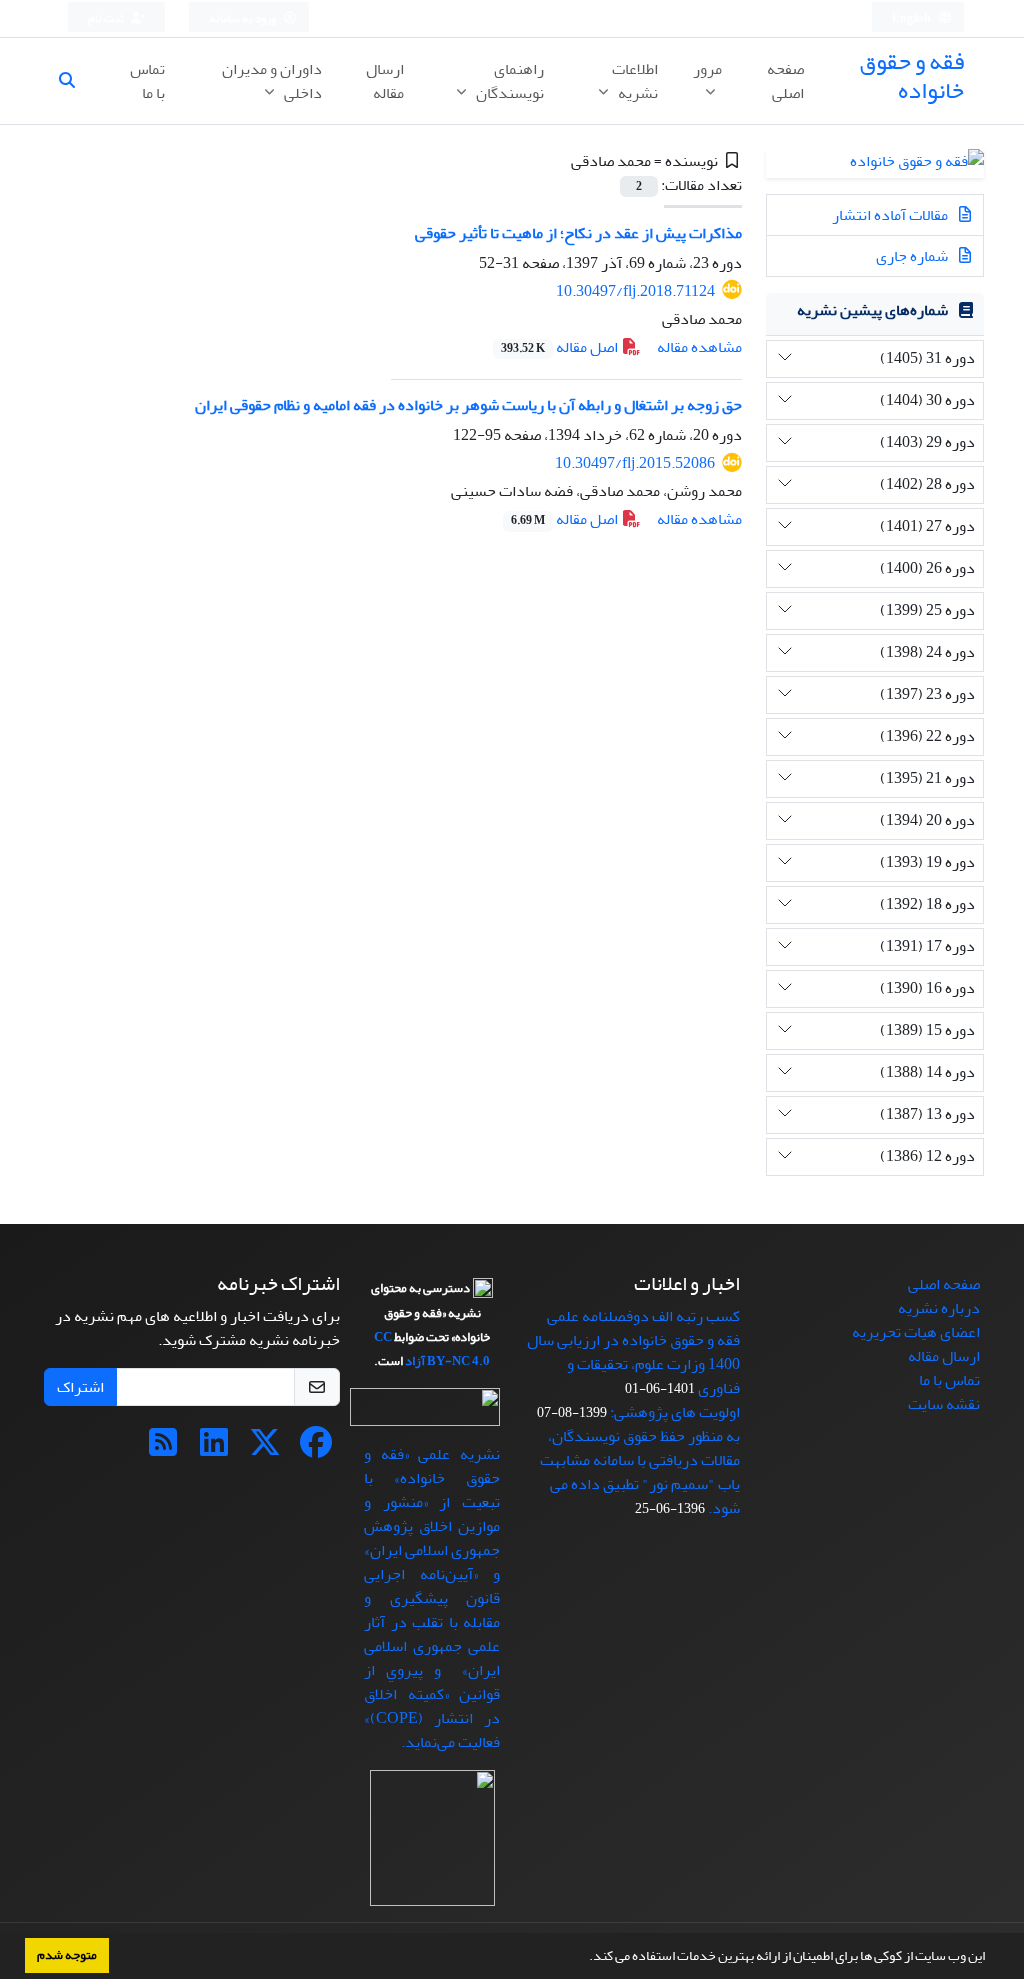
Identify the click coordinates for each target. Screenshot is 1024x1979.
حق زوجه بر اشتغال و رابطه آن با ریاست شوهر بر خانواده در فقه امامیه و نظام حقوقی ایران (468, 405)
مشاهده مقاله (699, 347)
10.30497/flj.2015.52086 (635, 463)
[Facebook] (316, 1449)
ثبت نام (107, 18)
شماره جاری (913, 256)
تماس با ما (147, 81)
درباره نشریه (939, 1308)
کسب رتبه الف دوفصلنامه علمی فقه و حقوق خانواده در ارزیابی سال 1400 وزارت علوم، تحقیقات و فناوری (633, 1352)
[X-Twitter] (265, 1449)
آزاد (415, 1361)
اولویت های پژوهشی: (675, 1412)
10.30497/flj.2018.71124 (635, 291)
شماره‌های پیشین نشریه (872, 310)
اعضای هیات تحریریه (916, 1332)
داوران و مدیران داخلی (272, 81)
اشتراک (80, 1387)
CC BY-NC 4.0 (432, 1349)
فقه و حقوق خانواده (911, 76)
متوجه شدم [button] (67, 1955)
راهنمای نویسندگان (508, 81)
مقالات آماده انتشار (891, 215)
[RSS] (163, 1449)
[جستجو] (75, 81)
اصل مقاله (561, 347)
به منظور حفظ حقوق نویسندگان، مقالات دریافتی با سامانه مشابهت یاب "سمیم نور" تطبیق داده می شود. (640, 1472)
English (912, 18)
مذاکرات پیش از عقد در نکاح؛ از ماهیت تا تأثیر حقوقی (578, 233)
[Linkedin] (214, 1449)
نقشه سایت (944, 1404)
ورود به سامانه (243, 18)
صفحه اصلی (785, 81)
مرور (707, 69)
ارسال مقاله (385, 81)
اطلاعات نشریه (635, 81)
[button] (584, 1958)
